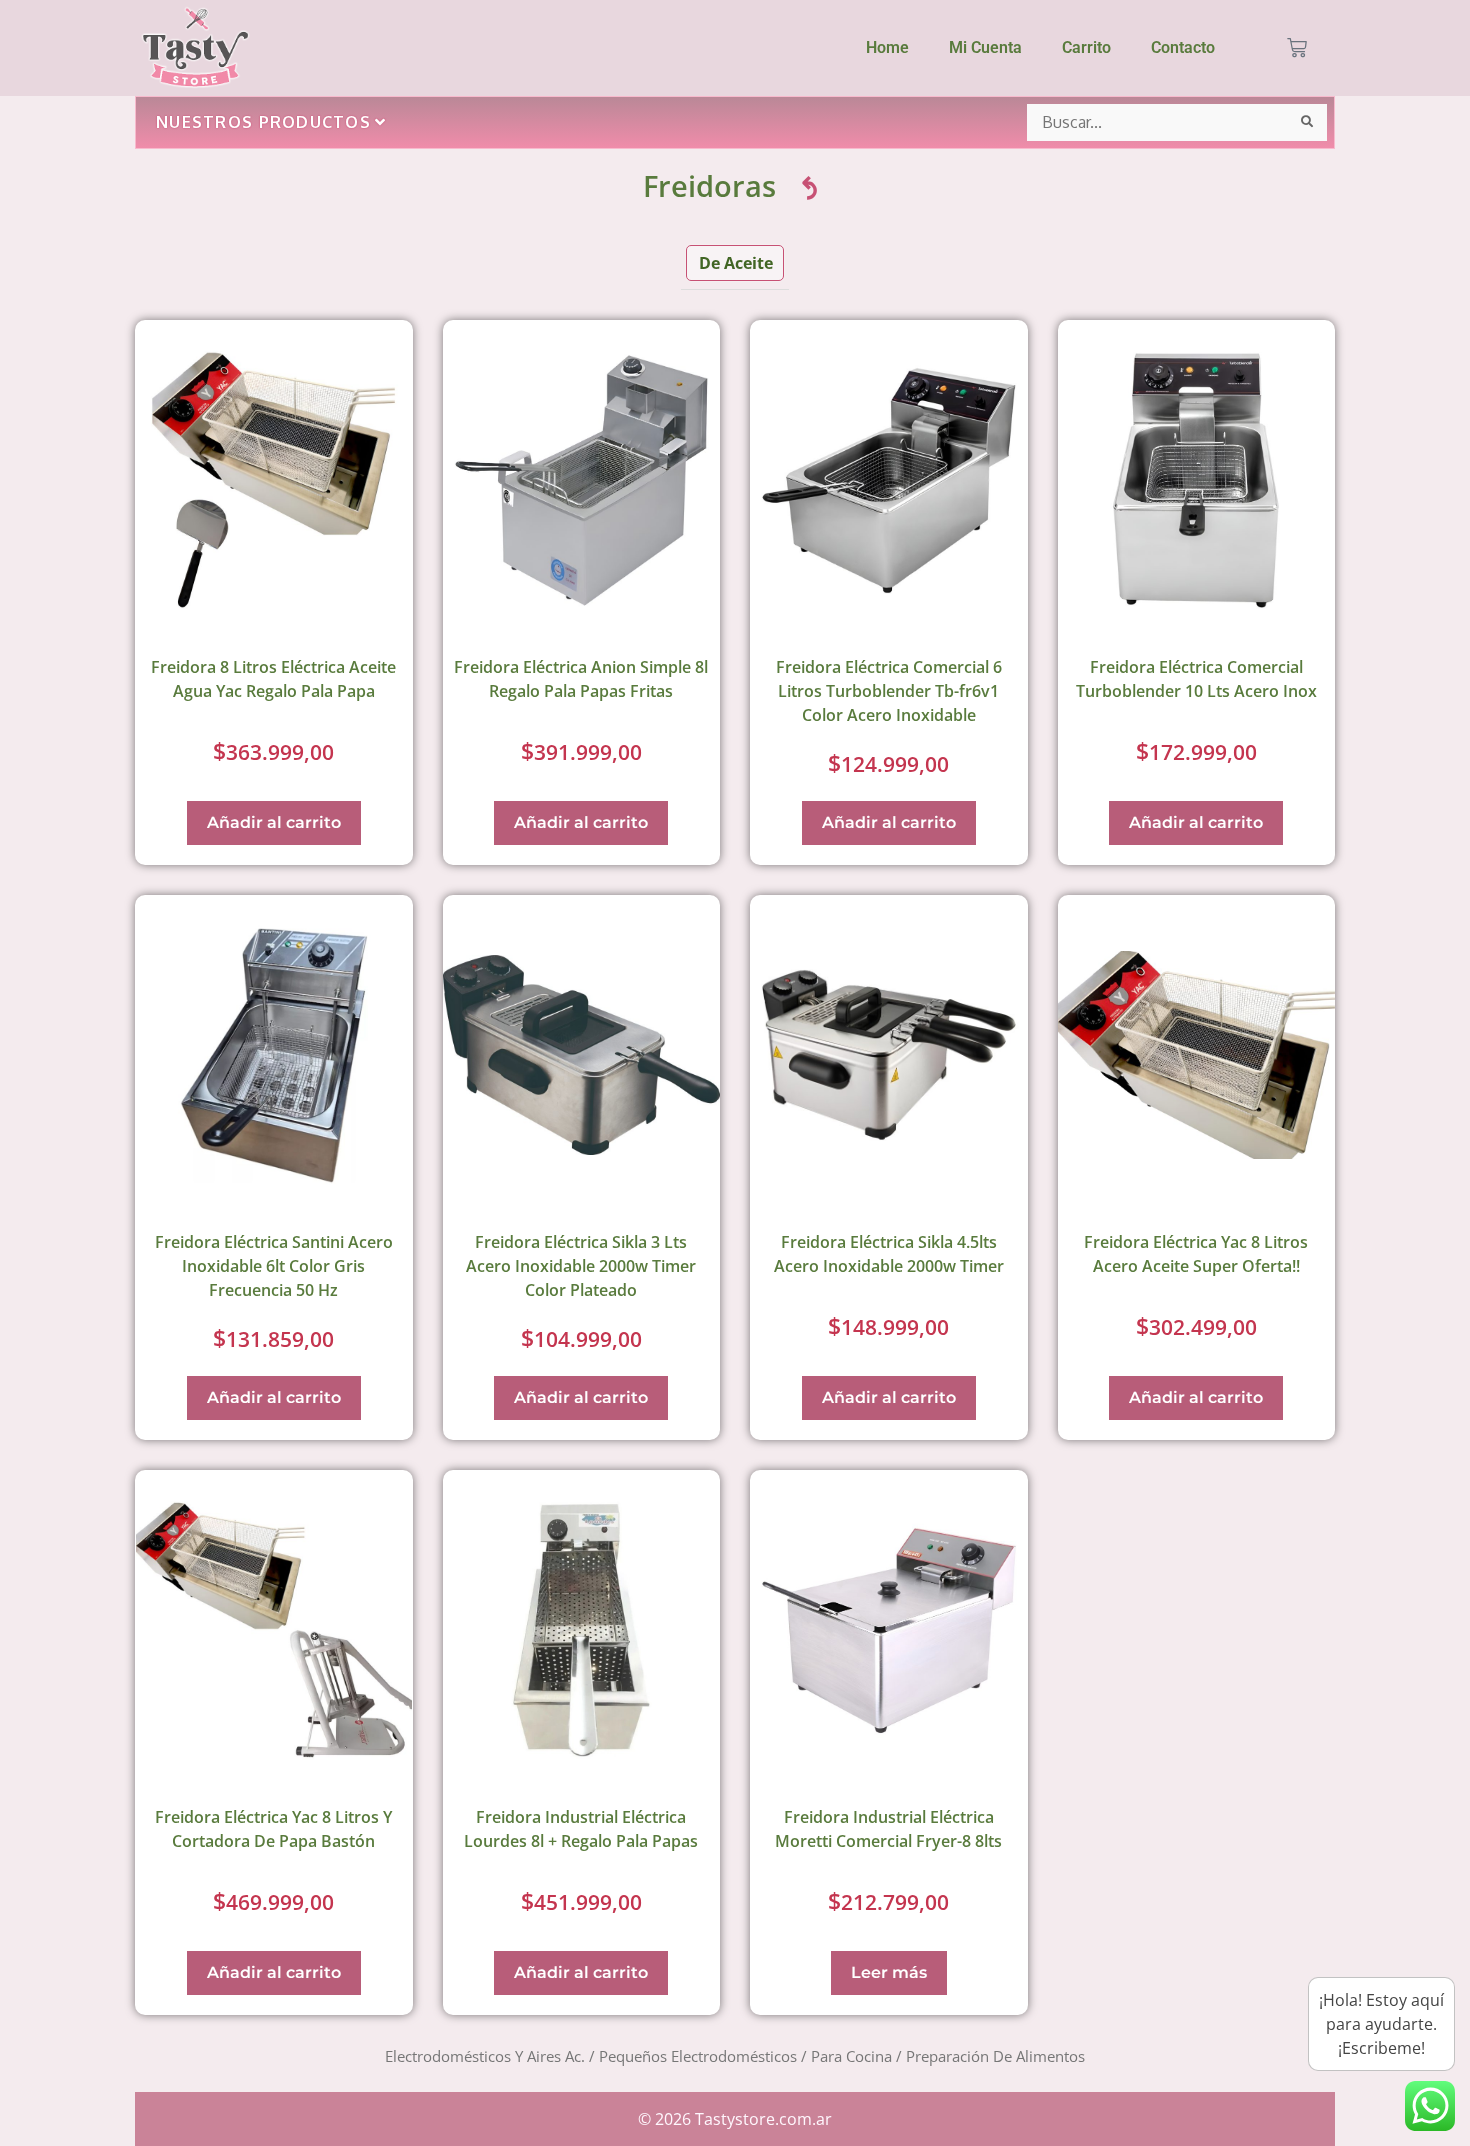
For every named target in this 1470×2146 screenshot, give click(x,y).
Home (887, 47)
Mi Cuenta (985, 47)
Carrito (1086, 47)
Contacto (1183, 47)
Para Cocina (851, 2056)
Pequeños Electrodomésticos (698, 2056)
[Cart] (1297, 48)
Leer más (889, 1972)
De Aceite (736, 263)
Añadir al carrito (274, 822)
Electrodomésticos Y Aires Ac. (485, 2056)
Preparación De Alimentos (995, 2056)
